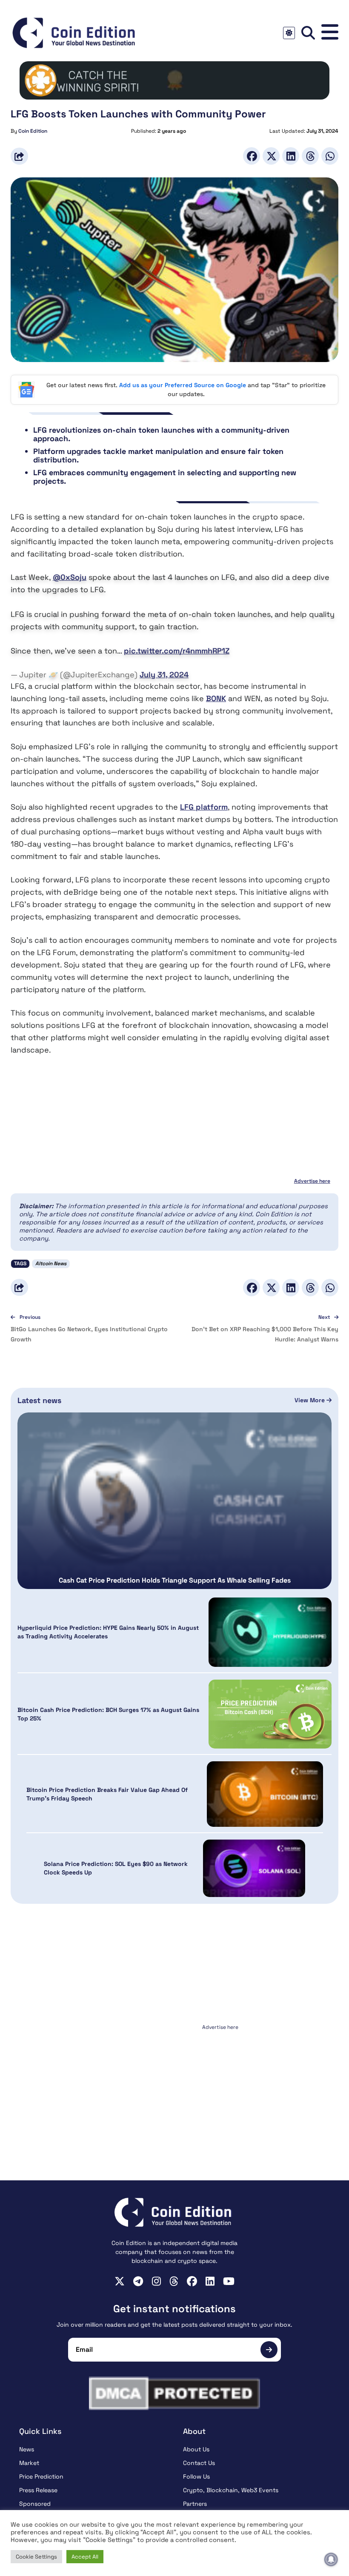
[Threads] (310, 156)
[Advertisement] (174, 2086)
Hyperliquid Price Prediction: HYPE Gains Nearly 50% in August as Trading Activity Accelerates (108, 1632)
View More (310, 1400)
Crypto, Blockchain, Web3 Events (231, 2490)
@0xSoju (70, 577)
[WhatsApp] (330, 156)
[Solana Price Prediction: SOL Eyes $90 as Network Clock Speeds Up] (254, 1868)
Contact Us (199, 2463)
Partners (195, 2504)
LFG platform (204, 807)
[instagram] (156, 2281)
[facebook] (192, 2281)
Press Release (38, 2490)
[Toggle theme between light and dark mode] (289, 33)
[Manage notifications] (331, 2559)
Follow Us (196, 2476)
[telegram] (138, 2281)
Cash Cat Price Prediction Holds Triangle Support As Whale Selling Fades (175, 1580)
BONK (216, 698)
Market (29, 2463)
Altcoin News (51, 1264)
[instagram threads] (174, 2281)
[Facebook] (252, 156)
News (27, 2449)
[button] (330, 33)
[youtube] (229, 2281)
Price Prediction (41, 2476)
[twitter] (120, 2281)
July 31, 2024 (164, 675)
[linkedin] (210, 2281)
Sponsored (35, 2504)
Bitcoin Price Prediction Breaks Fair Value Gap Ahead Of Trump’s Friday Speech (107, 1794)
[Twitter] (271, 156)
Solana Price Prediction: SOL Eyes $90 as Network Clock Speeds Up (116, 1868)
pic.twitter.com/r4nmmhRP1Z (177, 651)
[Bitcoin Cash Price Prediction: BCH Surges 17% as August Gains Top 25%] (270, 1714)
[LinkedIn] (291, 156)
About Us (196, 2449)
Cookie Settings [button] (36, 2557)
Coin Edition (33, 131)
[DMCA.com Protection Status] (174, 2393)
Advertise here (312, 1181)
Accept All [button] (85, 2557)
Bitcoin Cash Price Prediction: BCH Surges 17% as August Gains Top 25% (108, 1714)
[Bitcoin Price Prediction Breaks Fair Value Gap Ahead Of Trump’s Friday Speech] (265, 1794)
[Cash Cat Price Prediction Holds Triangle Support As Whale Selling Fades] (174, 1501)
